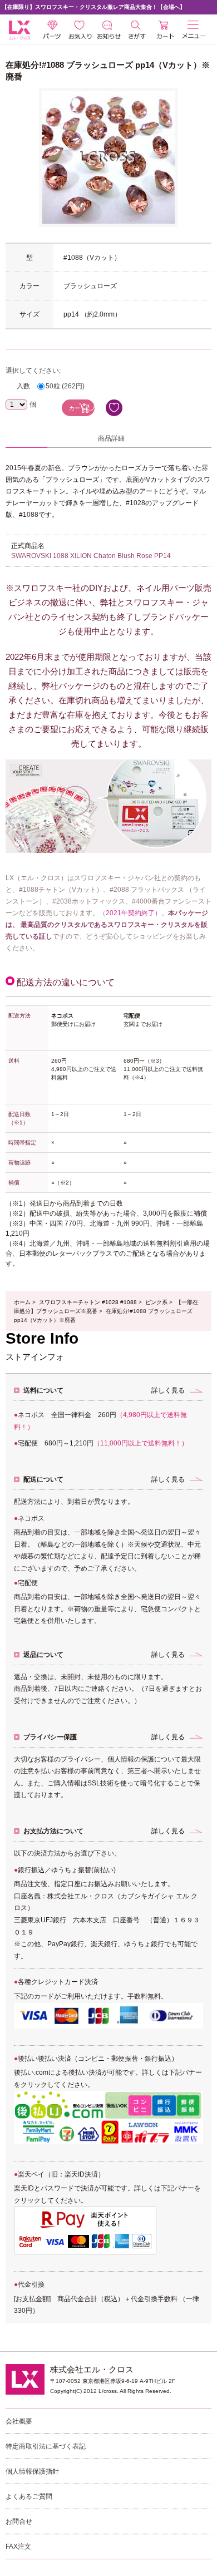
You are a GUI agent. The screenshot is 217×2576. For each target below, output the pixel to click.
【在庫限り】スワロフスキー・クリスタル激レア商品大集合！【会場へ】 (93, 7)
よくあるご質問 (29, 2496)
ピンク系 (156, 1302)
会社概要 (19, 2421)
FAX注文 (18, 2547)
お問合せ (19, 2521)
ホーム (22, 1302)
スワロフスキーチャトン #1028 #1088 (88, 1302)
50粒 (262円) (65, 386)
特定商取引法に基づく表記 (46, 2446)
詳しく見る (168, 1390)
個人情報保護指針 (32, 2471)
